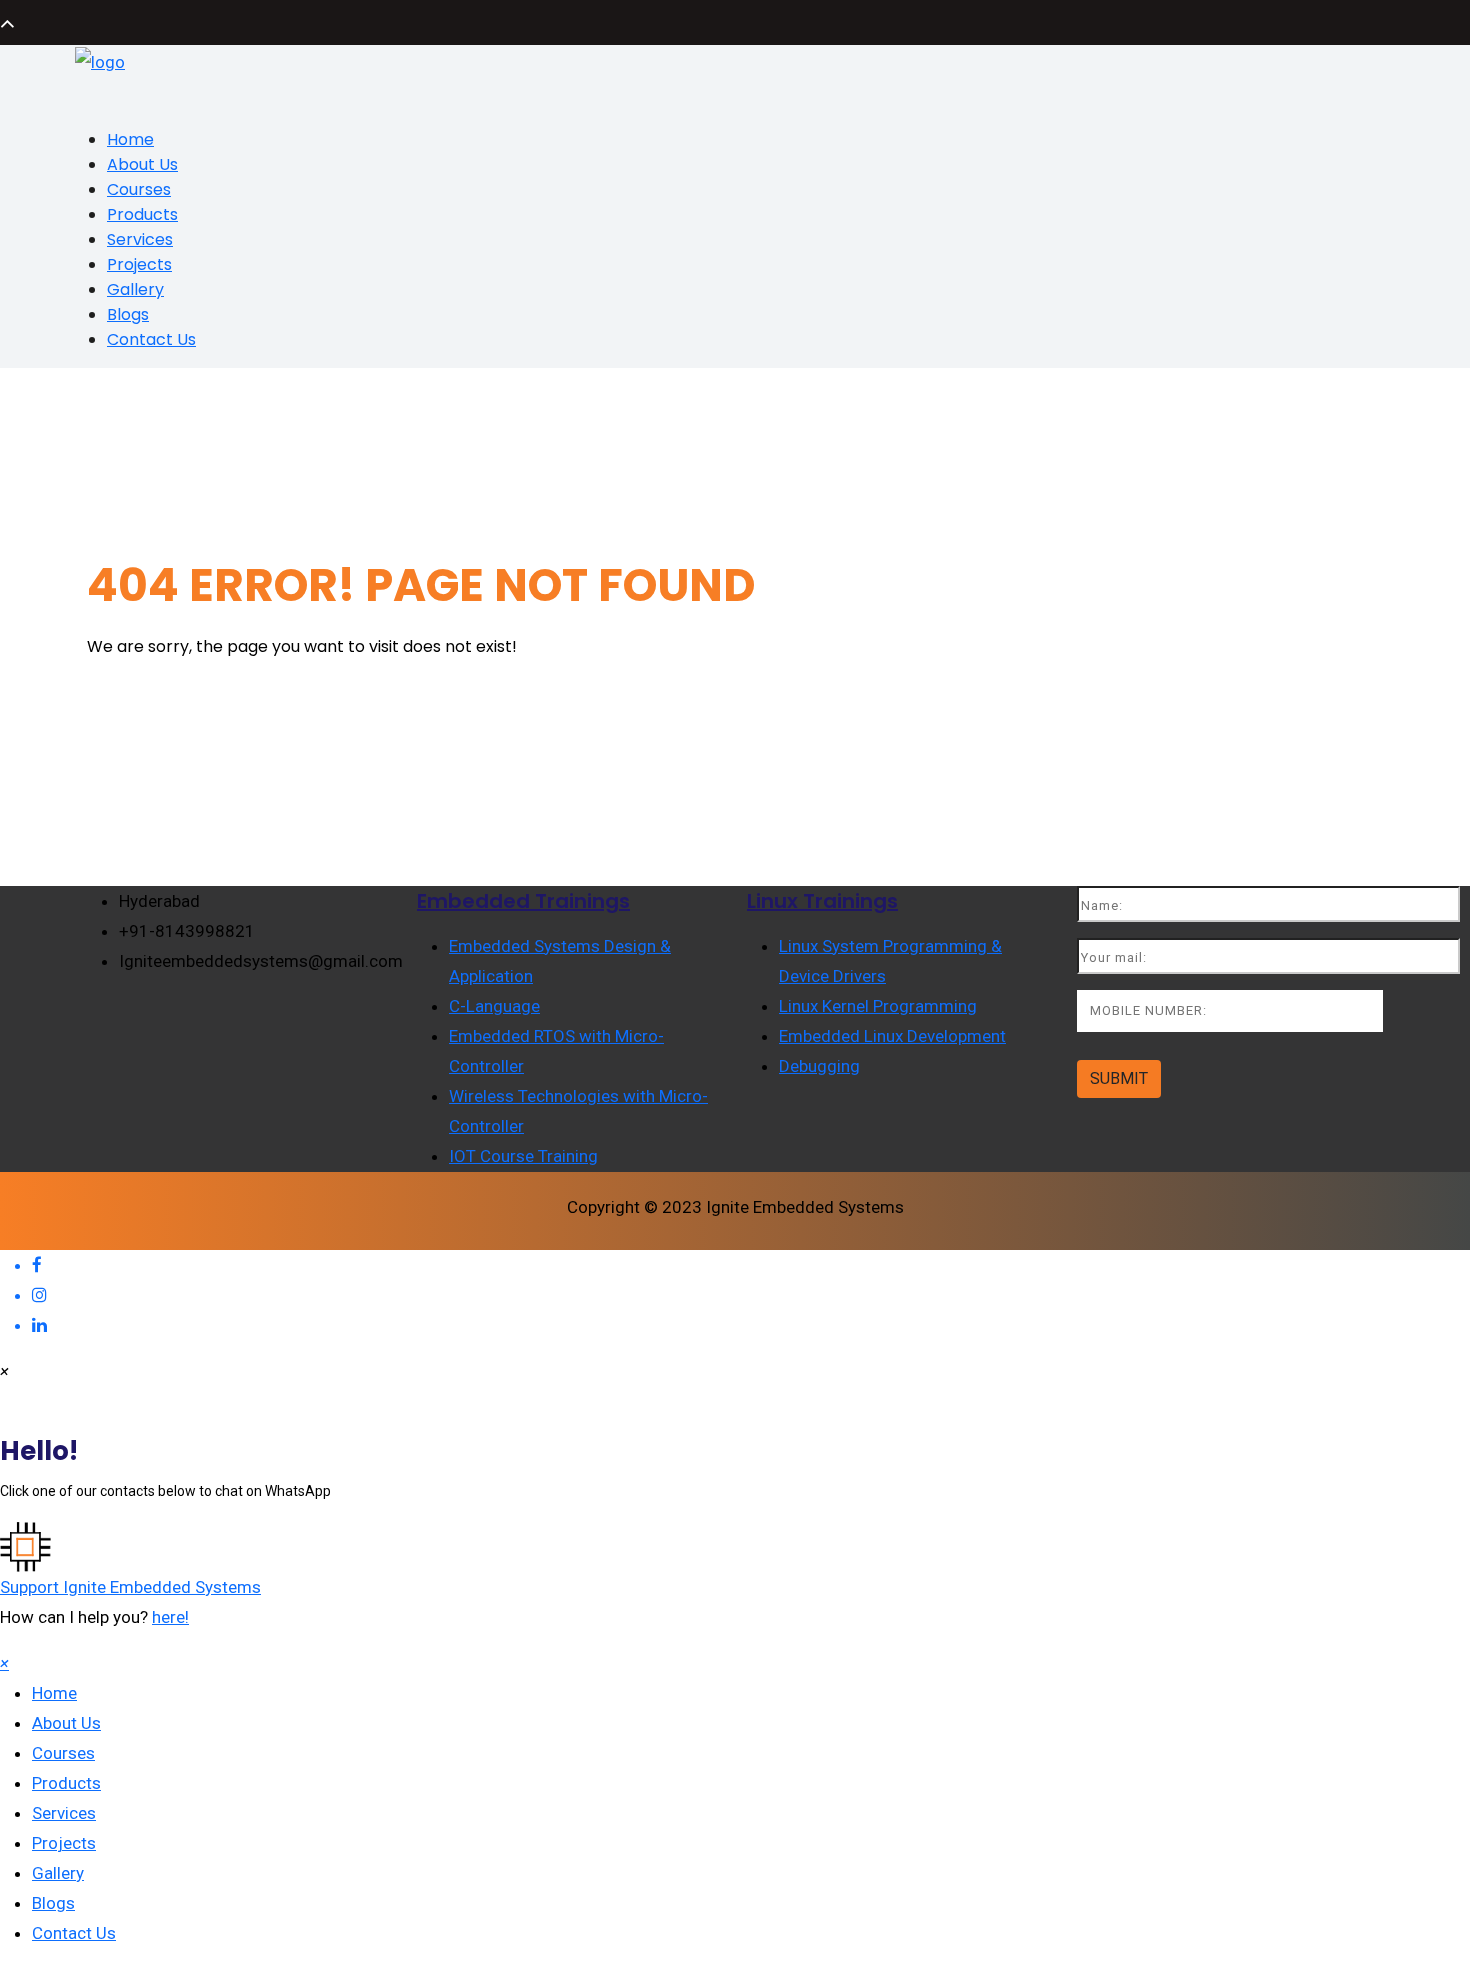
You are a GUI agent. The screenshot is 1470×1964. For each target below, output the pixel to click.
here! (170, 1617)
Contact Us (151, 339)
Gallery (135, 289)
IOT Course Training (523, 1156)
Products (142, 214)
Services (140, 239)
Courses (139, 189)
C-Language (494, 1006)
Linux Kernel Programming (878, 1006)
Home (130, 139)
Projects (139, 264)
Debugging (819, 1066)
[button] (735, 1562)
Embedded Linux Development (892, 1036)
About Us (142, 164)
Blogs (128, 314)
